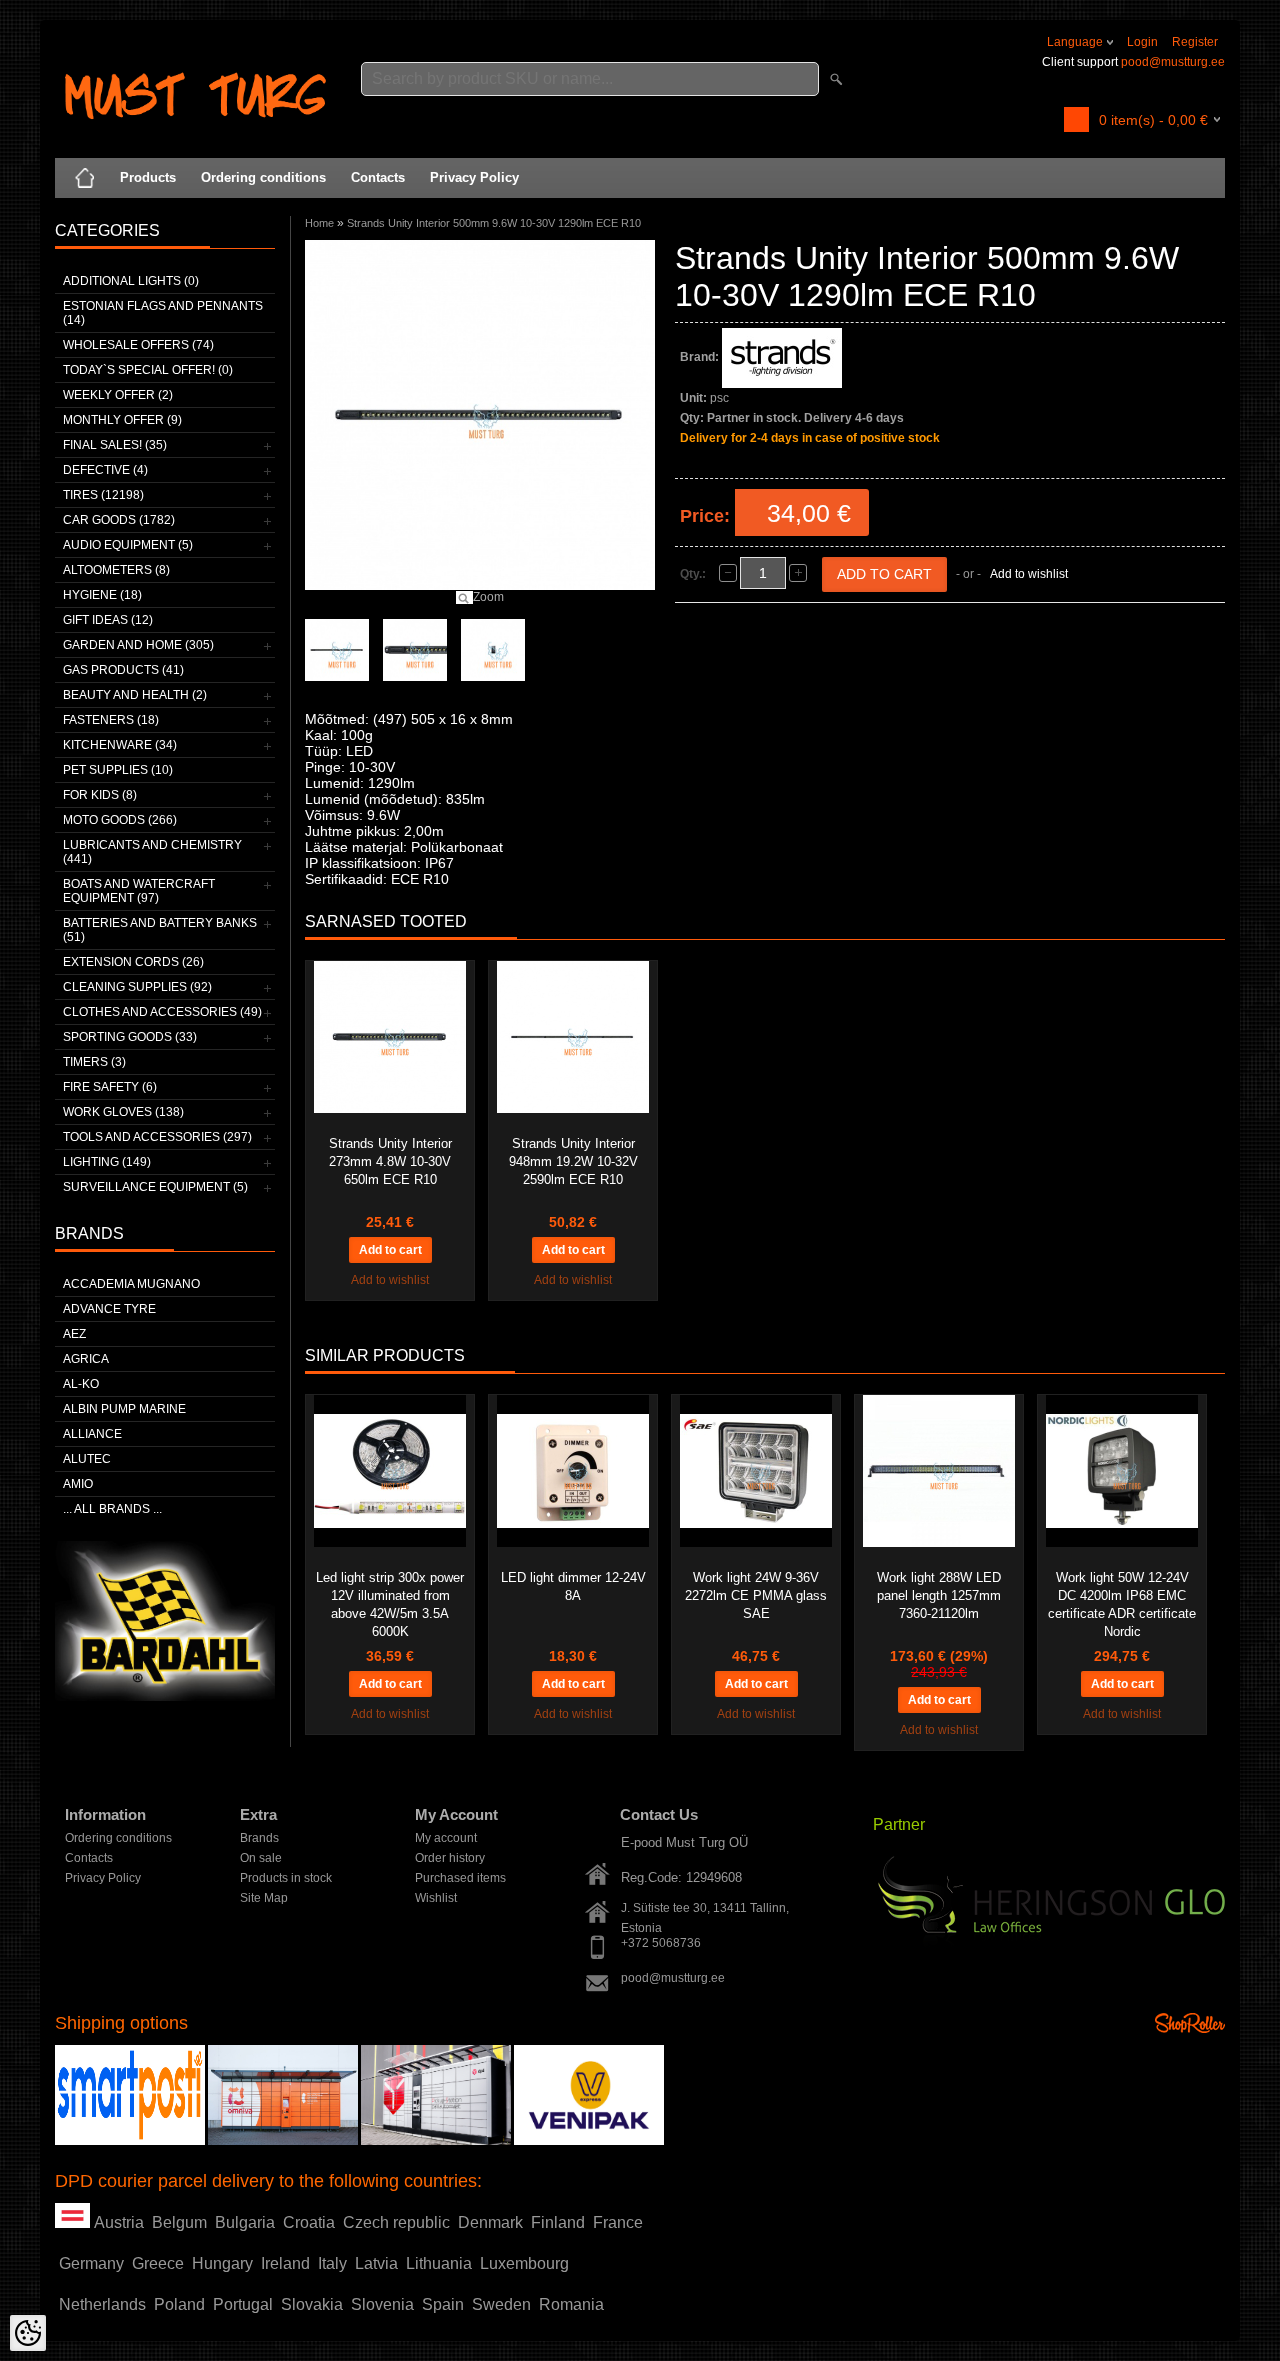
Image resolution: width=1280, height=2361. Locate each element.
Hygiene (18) (102, 595)
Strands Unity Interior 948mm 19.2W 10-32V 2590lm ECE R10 (573, 1161)
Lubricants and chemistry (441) (152, 852)
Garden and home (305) (138, 645)
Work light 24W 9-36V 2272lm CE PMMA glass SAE (756, 1595)
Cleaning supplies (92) (137, 987)
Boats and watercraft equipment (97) (139, 891)
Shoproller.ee (1190, 2023)
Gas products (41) (123, 670)
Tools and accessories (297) (157, 1137)
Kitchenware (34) (120, 745)
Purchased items (460, 1878)
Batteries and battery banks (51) (160, 930)
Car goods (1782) (119, 520)
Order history (450, 1858)
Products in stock (286, 1878)
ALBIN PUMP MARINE (124, 1409)
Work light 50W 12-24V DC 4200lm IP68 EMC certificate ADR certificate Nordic (1122, 1604)
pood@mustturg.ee (1173, 62)
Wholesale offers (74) (138, 345)
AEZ (74, 1334)
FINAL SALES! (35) (115, 445)
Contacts (378, 177)
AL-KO (81, 1384)
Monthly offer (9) (122, 420)
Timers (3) (94, 1062)
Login (1142, 42)
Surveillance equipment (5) (155, 1187)
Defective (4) (105, 470)
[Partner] (1051, 1907)
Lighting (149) (107, 1162)
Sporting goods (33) (130, 1037)
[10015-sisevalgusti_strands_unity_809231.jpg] (337, 650)
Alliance (92, 1434)
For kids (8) (100, 795)
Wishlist (436, 1898)
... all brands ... (112, 1509)
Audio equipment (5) (128, 545)
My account (446, 1838)
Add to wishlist (1029, 574)
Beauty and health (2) (135, 695)
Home (319, 223)
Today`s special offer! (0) (148, 370)
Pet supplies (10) (118, 770)
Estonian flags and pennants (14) (163, 313)
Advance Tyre (109, 1309)
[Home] (85, 178)
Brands (259, 1838)
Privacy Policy (474, 177)
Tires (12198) (103, 495)
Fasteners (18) (111, 720)
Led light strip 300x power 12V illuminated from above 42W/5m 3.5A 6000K (390, 1604)
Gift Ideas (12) (108, 620)
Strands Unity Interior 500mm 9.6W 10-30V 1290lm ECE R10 (494, 223)
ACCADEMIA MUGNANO (131, 1284)
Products (148, 177)
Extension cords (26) (133, 962)
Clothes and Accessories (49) (162, 1012)
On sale (261, 1858)
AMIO (78, 1484)
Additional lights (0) (131, 281)
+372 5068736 (661, 1943)
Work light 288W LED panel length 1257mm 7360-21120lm (939, 1595)
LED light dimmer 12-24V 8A (573, 1586)
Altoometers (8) (116, 570)
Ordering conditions (263, 177)
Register (1195, 42)
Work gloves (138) (123, 1112)
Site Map (264, 1898)
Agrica (86, 1359)
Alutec (87, 1459)
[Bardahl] (165, 1697)
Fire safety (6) (110, 1087)
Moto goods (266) (120, 820)
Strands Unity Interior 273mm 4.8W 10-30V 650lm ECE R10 (390, 1161)
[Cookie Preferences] (28, 2333)
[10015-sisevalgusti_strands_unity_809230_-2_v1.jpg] (493, 650)
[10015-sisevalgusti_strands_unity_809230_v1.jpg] (415, 650)
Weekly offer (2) (118, 395)
